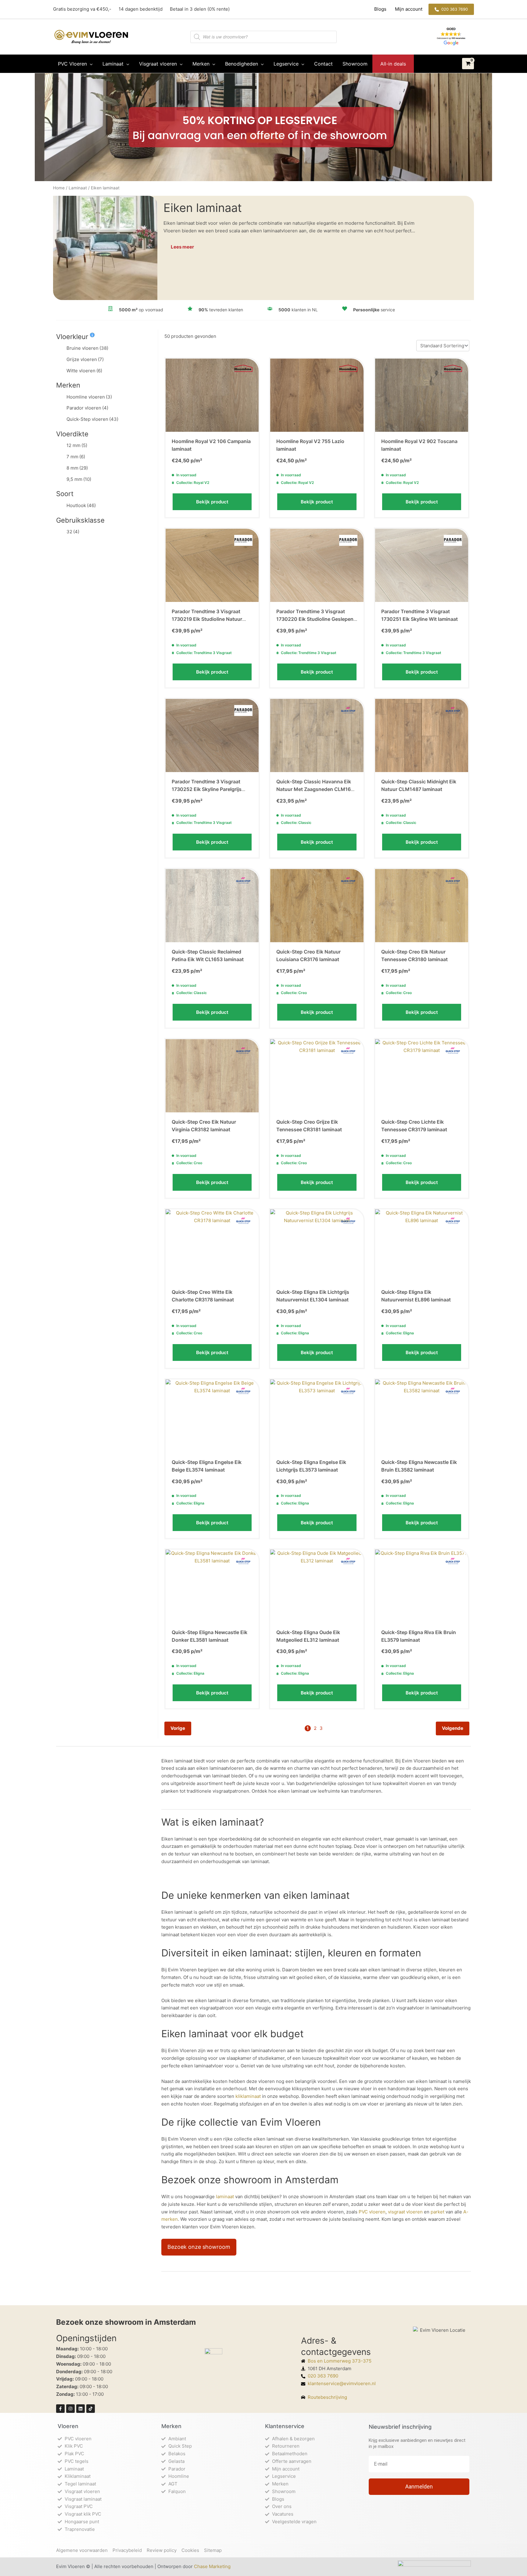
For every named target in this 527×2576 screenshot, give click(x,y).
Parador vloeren (87, 408)
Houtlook (81, 505)
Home (59, 188)
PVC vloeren (372, 2212)
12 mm (77, 445)
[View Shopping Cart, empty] (468, 64)
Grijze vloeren (85, 359)
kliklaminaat (248, 2096)
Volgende (453, 1728)
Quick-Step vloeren (92, 419)
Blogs (381, 9)
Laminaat (78, 188)
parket (437, 2212)
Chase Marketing (212, 2566)
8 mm (77, 468)
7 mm (76, 457)
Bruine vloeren (87, 348)
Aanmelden (419, 2487)
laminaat (225, 2197)
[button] (451, 9)
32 (73, 532)
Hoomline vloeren (89, 397)
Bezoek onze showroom (199, 2247)
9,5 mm (79, 479)
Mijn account (408, 9)
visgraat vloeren (405, 2212)
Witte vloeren (84, 371)
